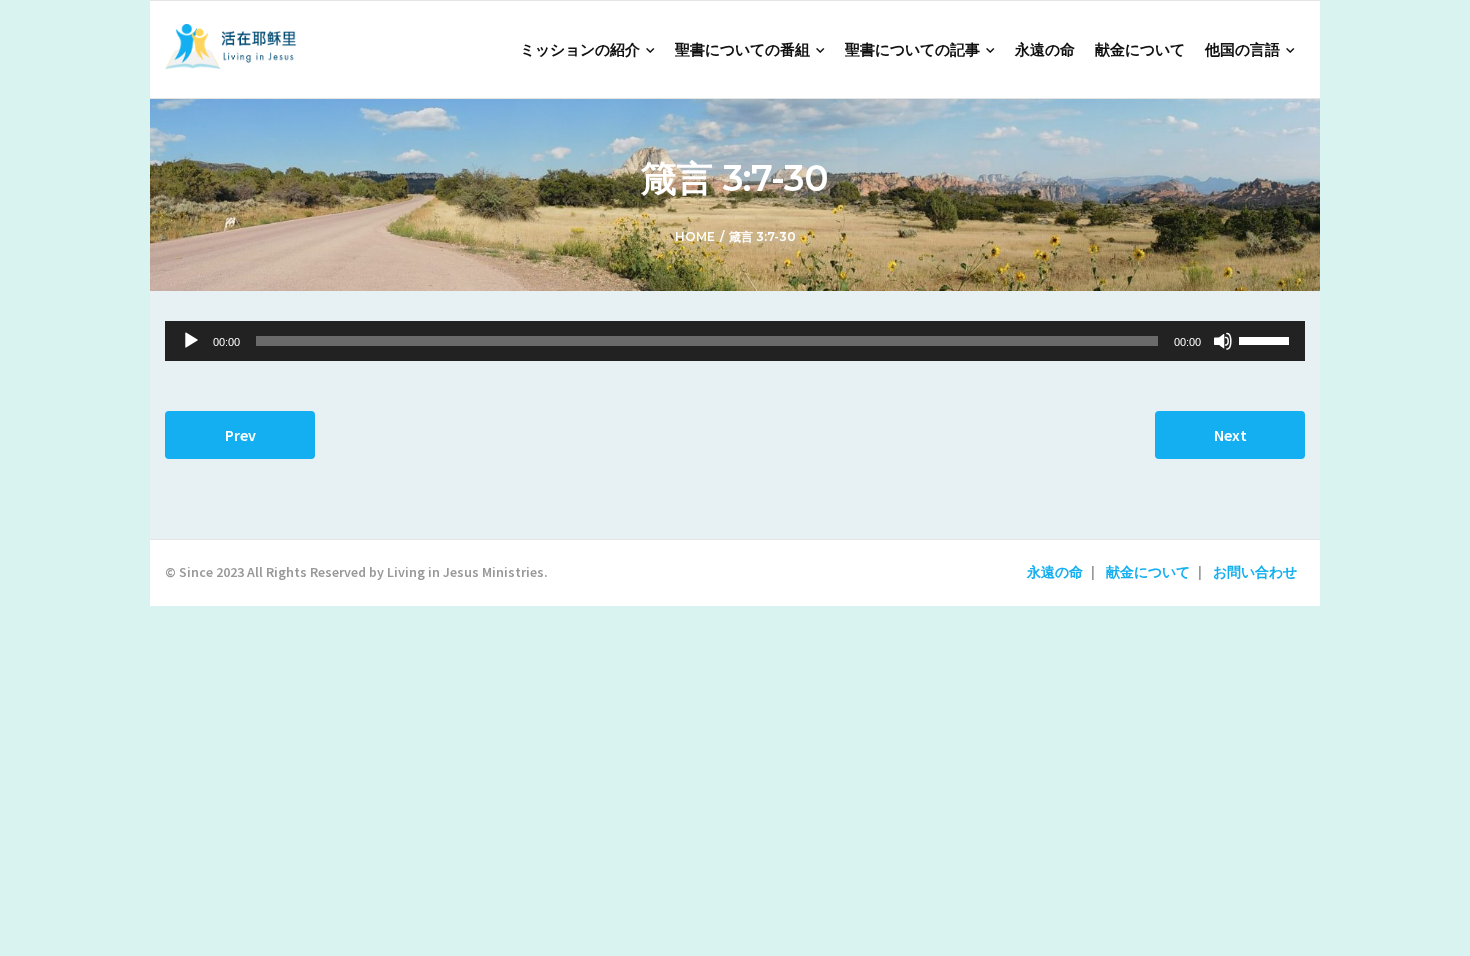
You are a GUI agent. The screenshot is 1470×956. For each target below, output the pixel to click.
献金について (1148, 572)
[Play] (191, 341)
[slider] (1267, 339)
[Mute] (1223, 341)
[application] (735, 341)
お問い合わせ (1255, 572)
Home (695, 236)
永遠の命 (1055, 572)
